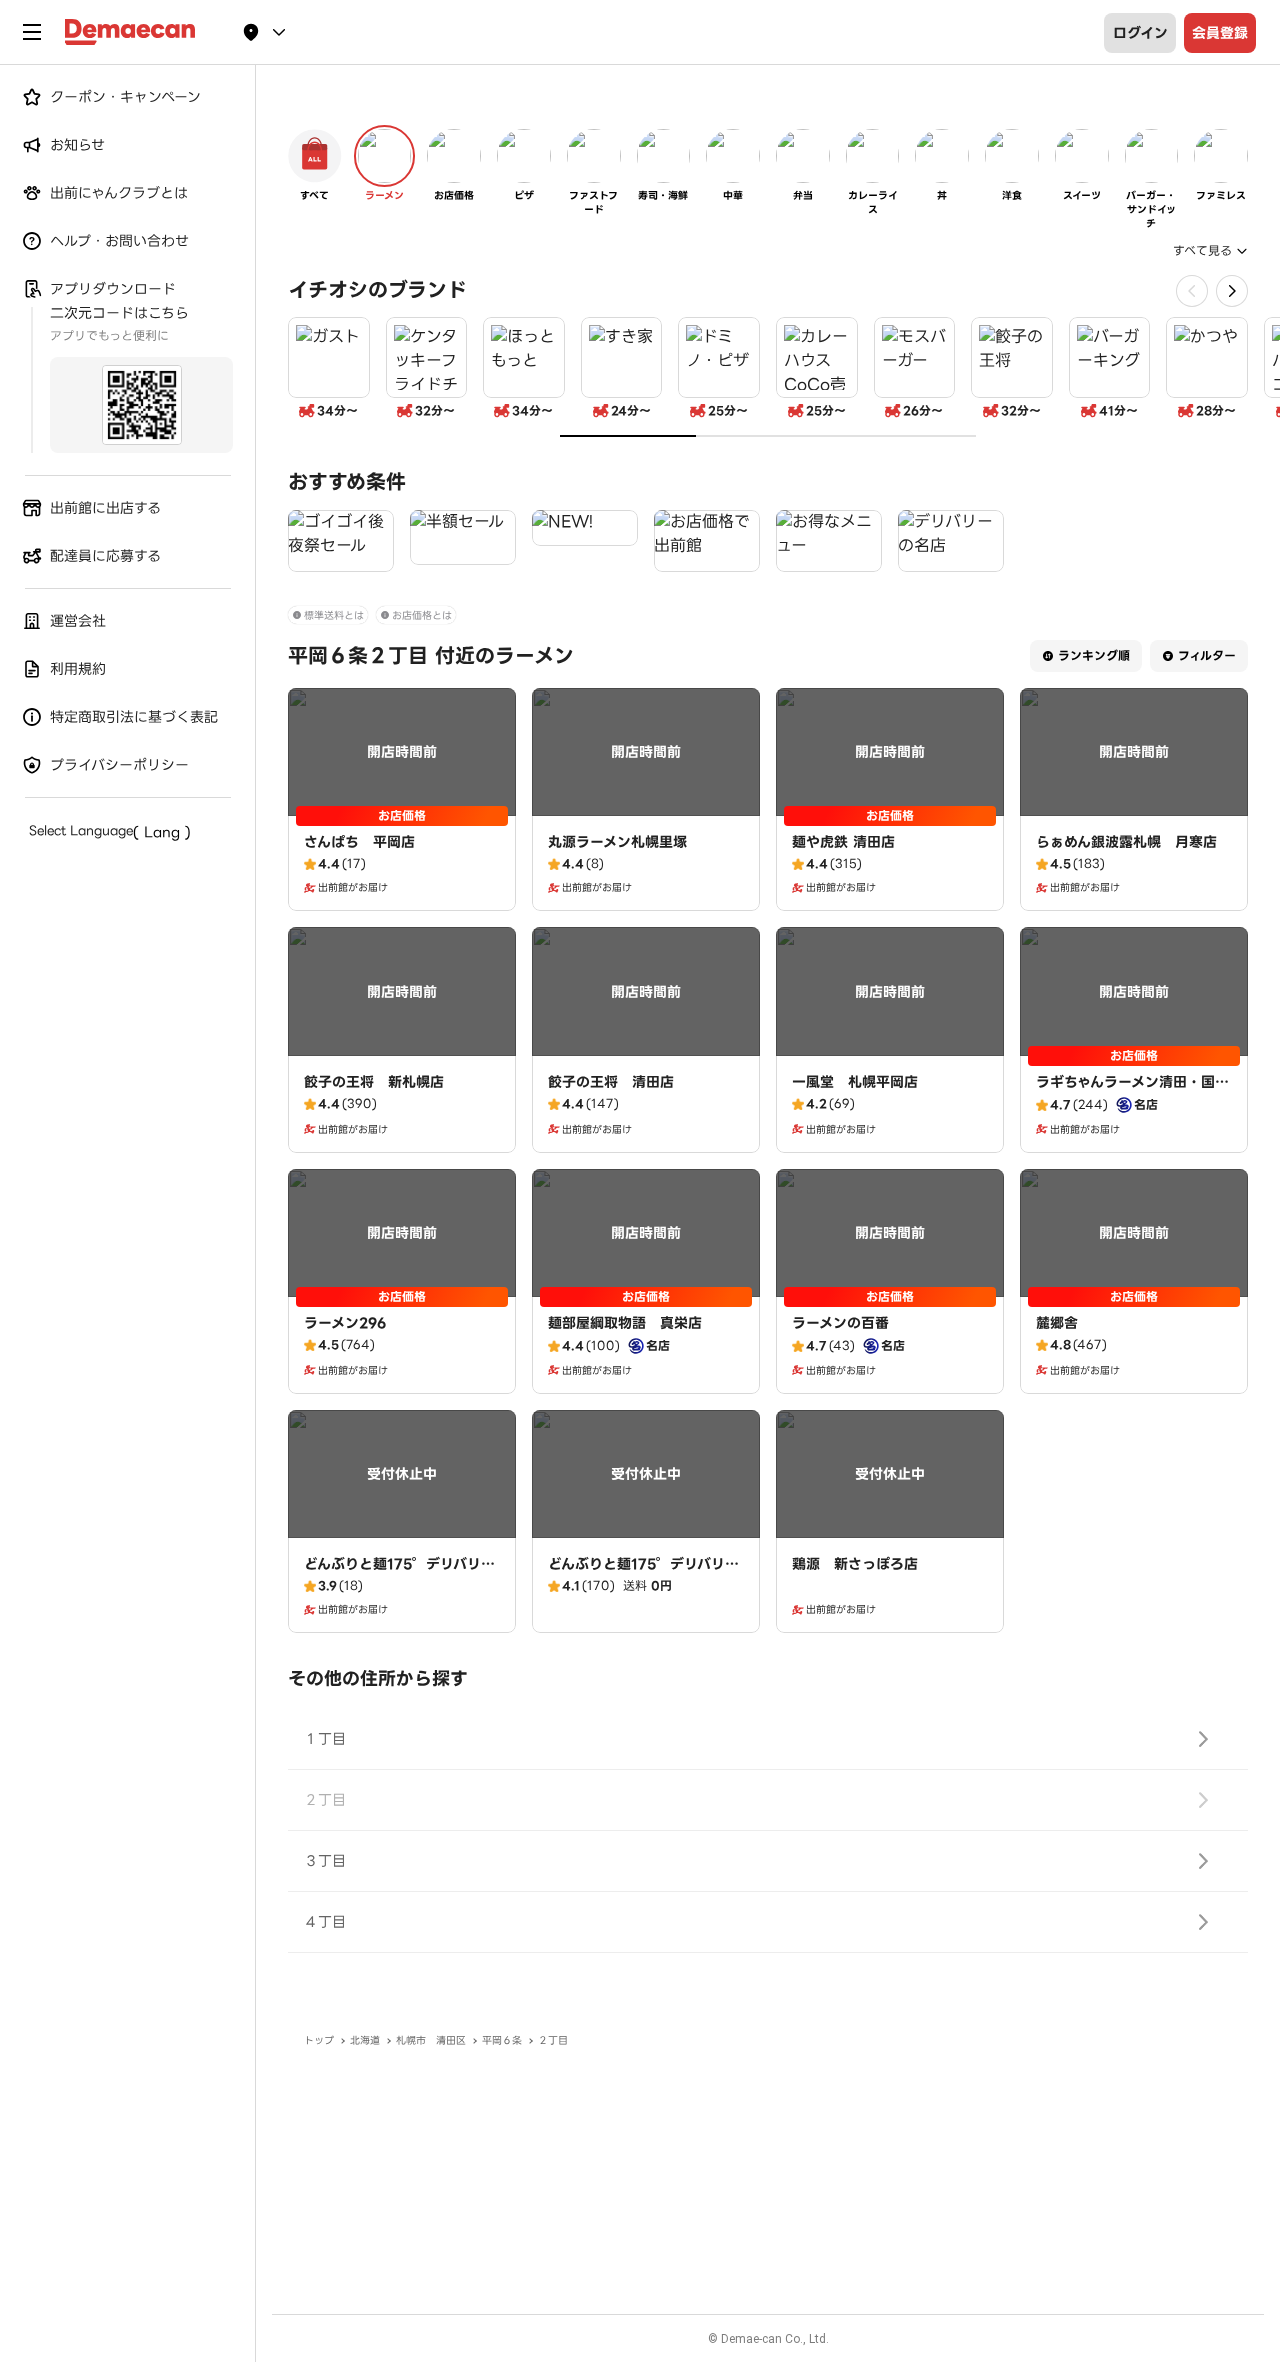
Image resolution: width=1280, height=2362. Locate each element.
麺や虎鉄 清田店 (843, 842)
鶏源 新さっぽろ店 (855, 1564)
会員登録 (1220, 33)
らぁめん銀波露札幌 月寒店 (1126, 842)
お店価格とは (422, 615)
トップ (319, 2040)
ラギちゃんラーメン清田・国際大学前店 (1132, 1092)
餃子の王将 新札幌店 (374, 1082)
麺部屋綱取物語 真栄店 (625, 1323)
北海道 (365, 2040)
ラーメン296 (345, 1323)
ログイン (1140, 33)
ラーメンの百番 (840, 1323)
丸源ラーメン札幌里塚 (617, 842)
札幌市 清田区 (431, 2040)
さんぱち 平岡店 (359, 842)
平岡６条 (502, 2040)
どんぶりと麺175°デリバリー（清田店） (399, 1574)
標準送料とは (334, 615)
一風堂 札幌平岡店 (855, 1082)
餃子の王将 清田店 (611, 1082)
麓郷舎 (1057, 1323)
